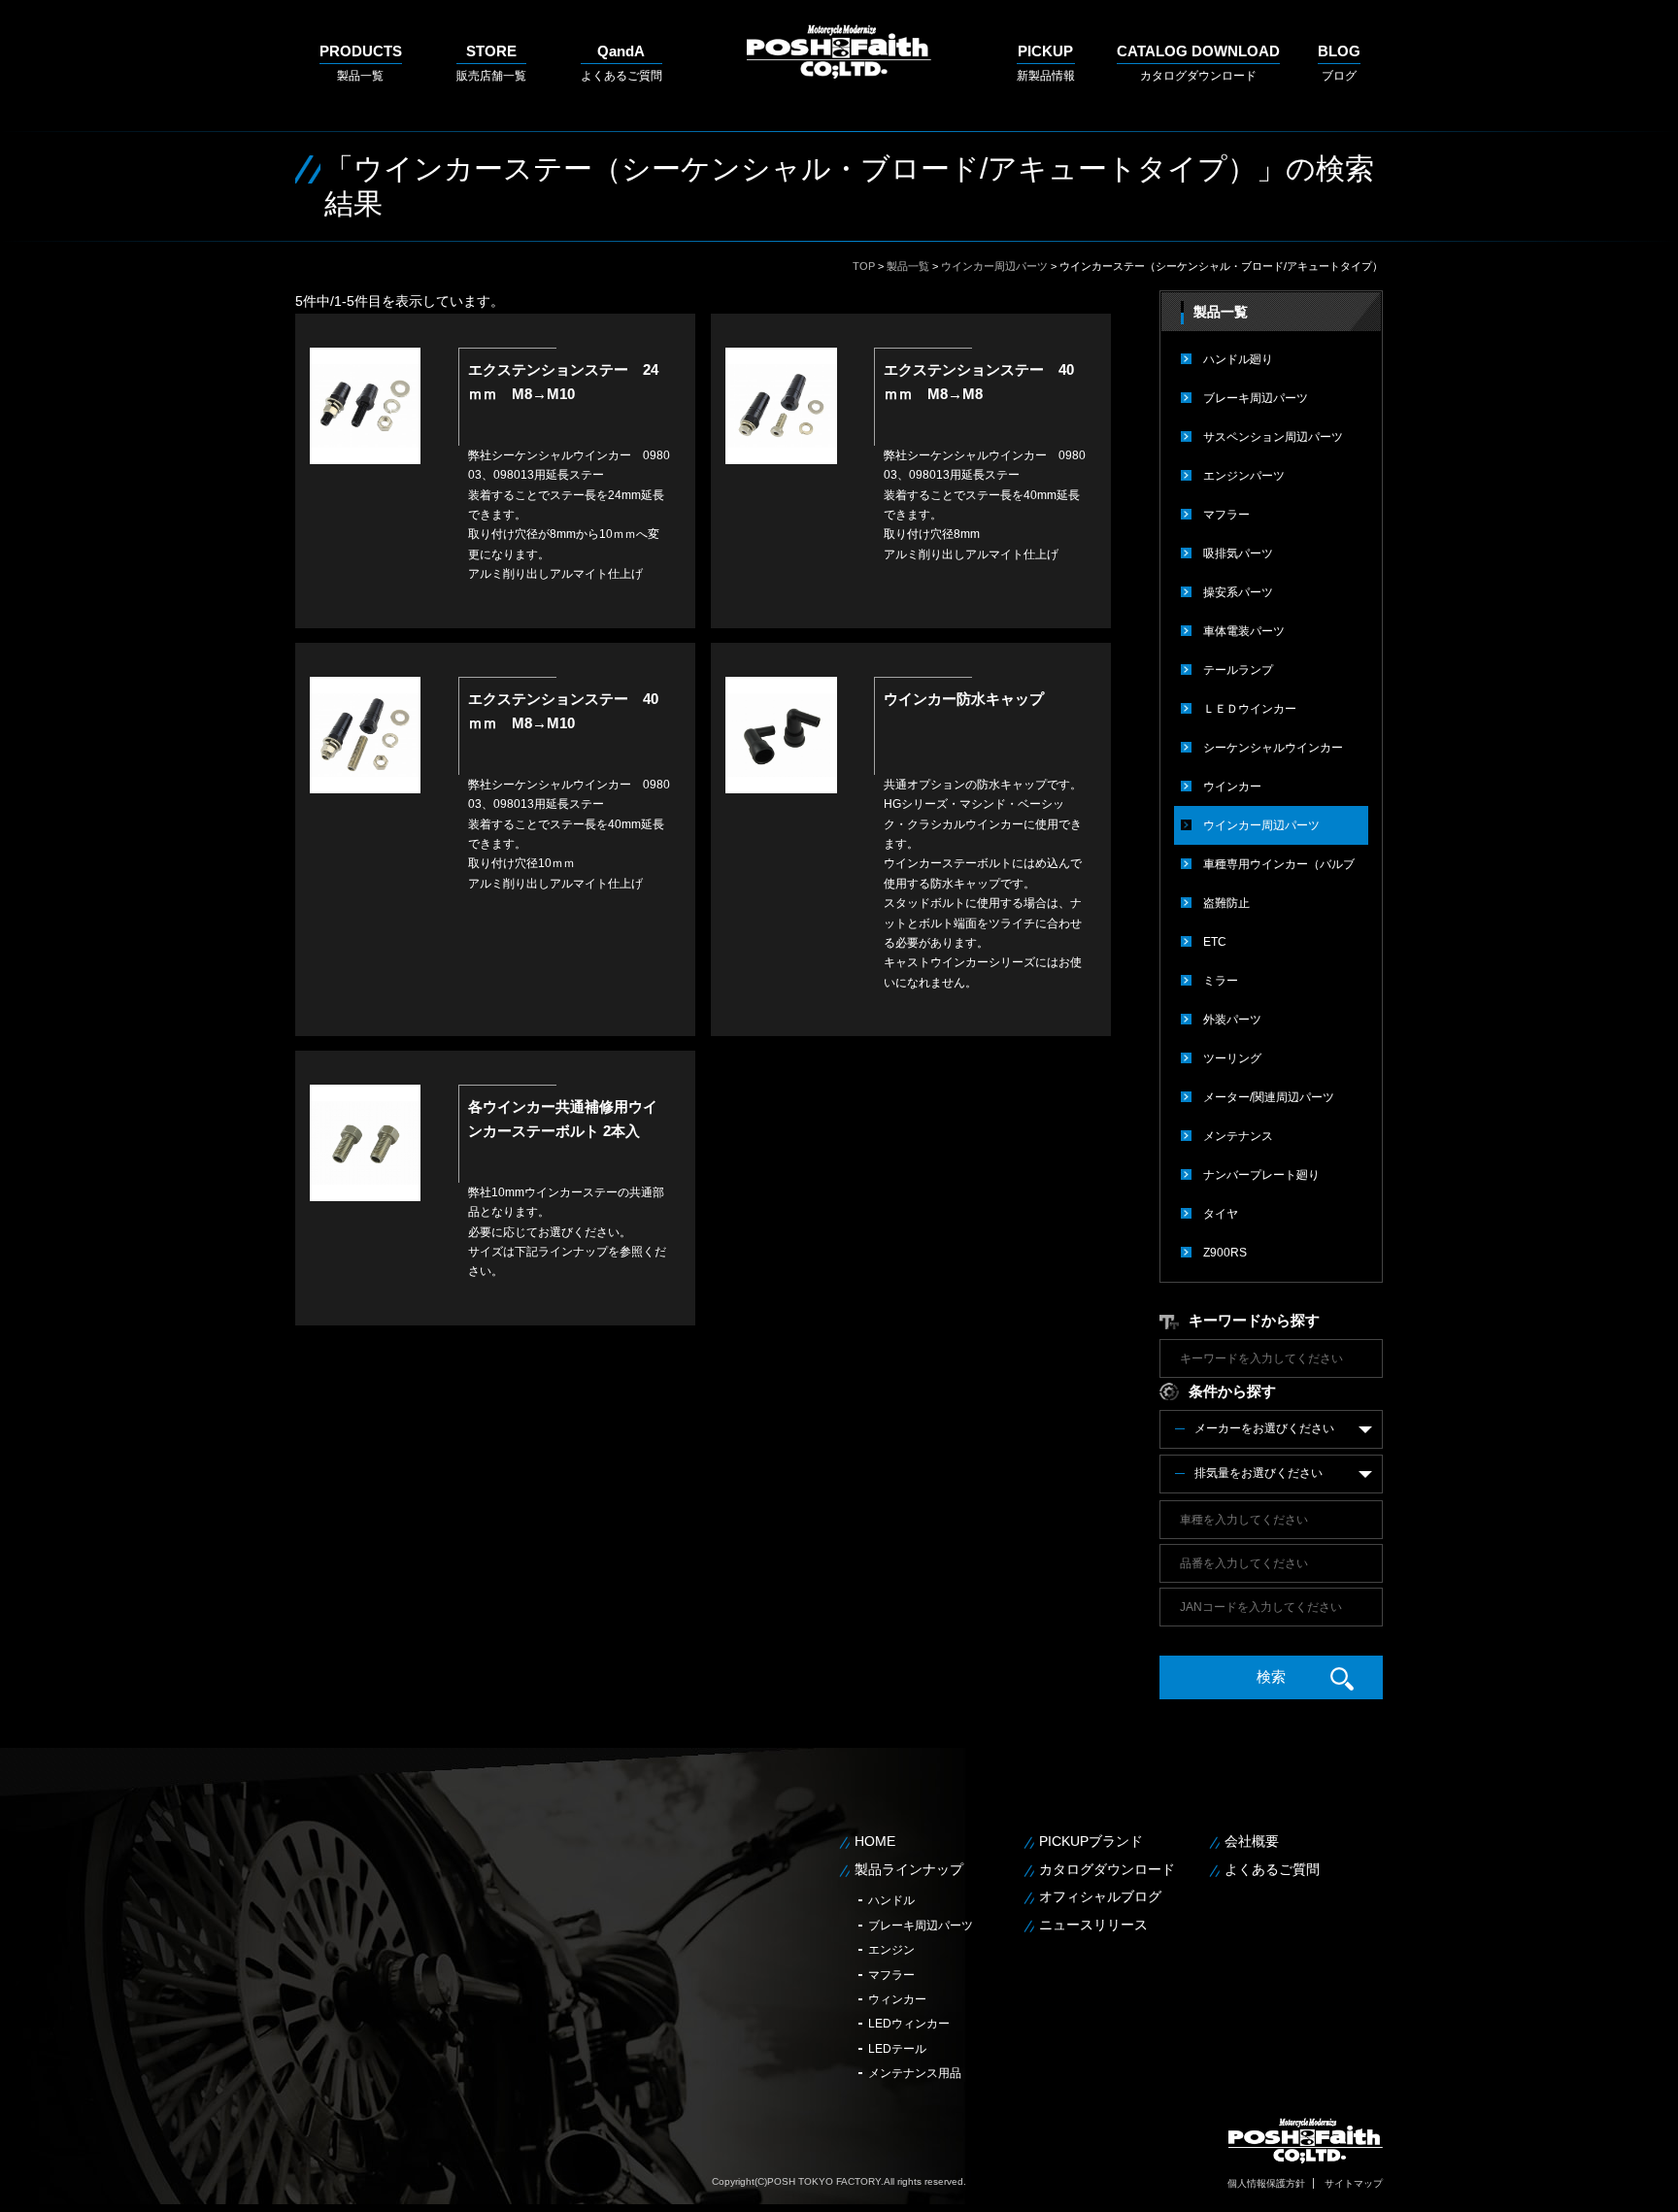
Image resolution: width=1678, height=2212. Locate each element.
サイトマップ (1354, 2183)
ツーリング (1232, 1058)
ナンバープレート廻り (1261, 1175)
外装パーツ (1232, 1020)
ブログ (1339, 63)
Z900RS (1225, 1253)
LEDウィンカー (909, 2024)
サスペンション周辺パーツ (1273, 437)
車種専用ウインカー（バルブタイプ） (1279, 871)
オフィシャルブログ (1100, 1896)
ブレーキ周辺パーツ (1256, 398)
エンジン (891, 1950)
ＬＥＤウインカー (1250, 709)
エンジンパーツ (1244, 476)
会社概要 (1252, 1841)
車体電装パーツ (1244, 631)
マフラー (1226, 515)
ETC (1215, 942)
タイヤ (1221, 1214)
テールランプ (1238, 670)
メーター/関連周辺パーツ (1269, 1097)
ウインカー (1232, 787)
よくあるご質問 (621, 63)
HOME (875, 1841)
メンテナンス (1238, 1136)
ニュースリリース (1093, 1925)
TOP (864, 266)
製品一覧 (361, 63)
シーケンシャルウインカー (1273, 748)
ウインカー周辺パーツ (994, 266)
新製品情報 (1046, 63)
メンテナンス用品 (915, 2073)
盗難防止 (1226, 903)
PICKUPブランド (1091, 1841)
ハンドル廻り (1238, 359)
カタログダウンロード (1198, 63)
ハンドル (891, 1900)
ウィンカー (897, 1999)
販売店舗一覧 (491, 63)
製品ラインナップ (909, 1869)
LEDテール (897, 2049)
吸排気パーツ (1238, 553)
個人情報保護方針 (1266, 2183)
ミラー (1221, 981)
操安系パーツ (1238, 592)
